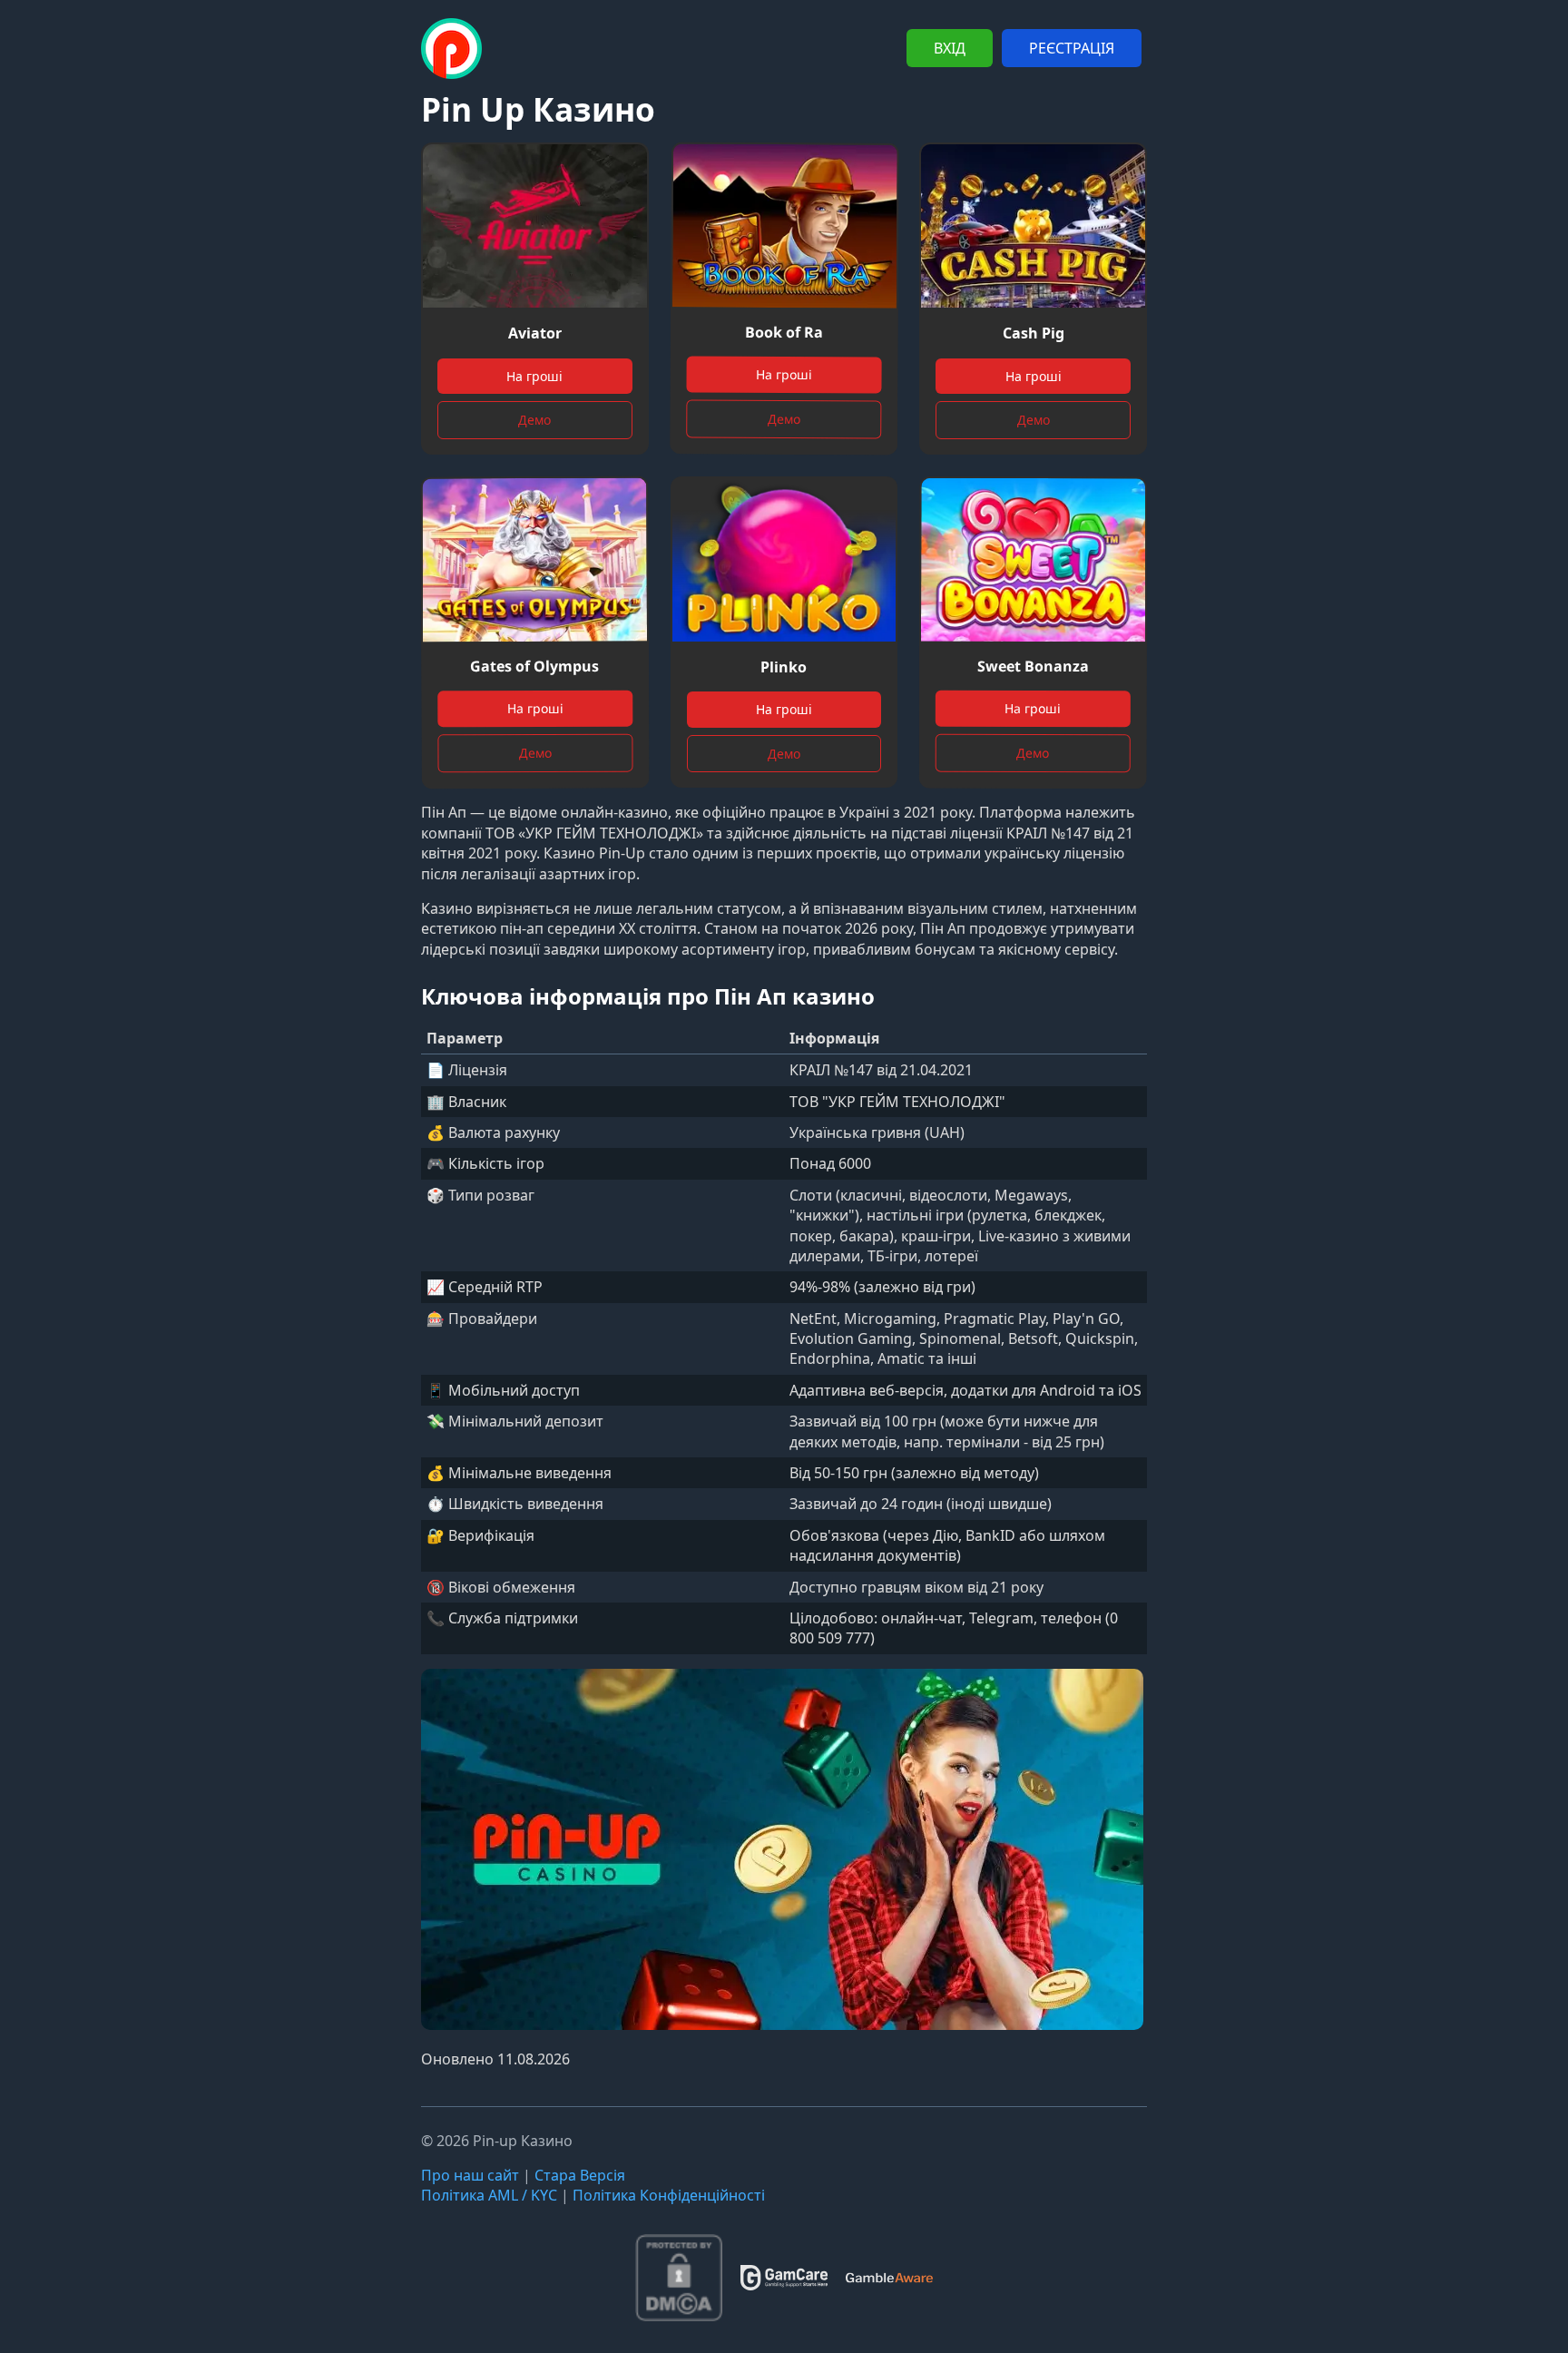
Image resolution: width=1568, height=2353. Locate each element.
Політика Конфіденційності (669, 2195)
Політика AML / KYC (489, 2195)
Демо (534, 420)
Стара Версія (580, 2175)
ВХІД (950, 48)
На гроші (534, 376)
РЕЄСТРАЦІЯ (1072, 48)
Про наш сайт (470, 2175)
